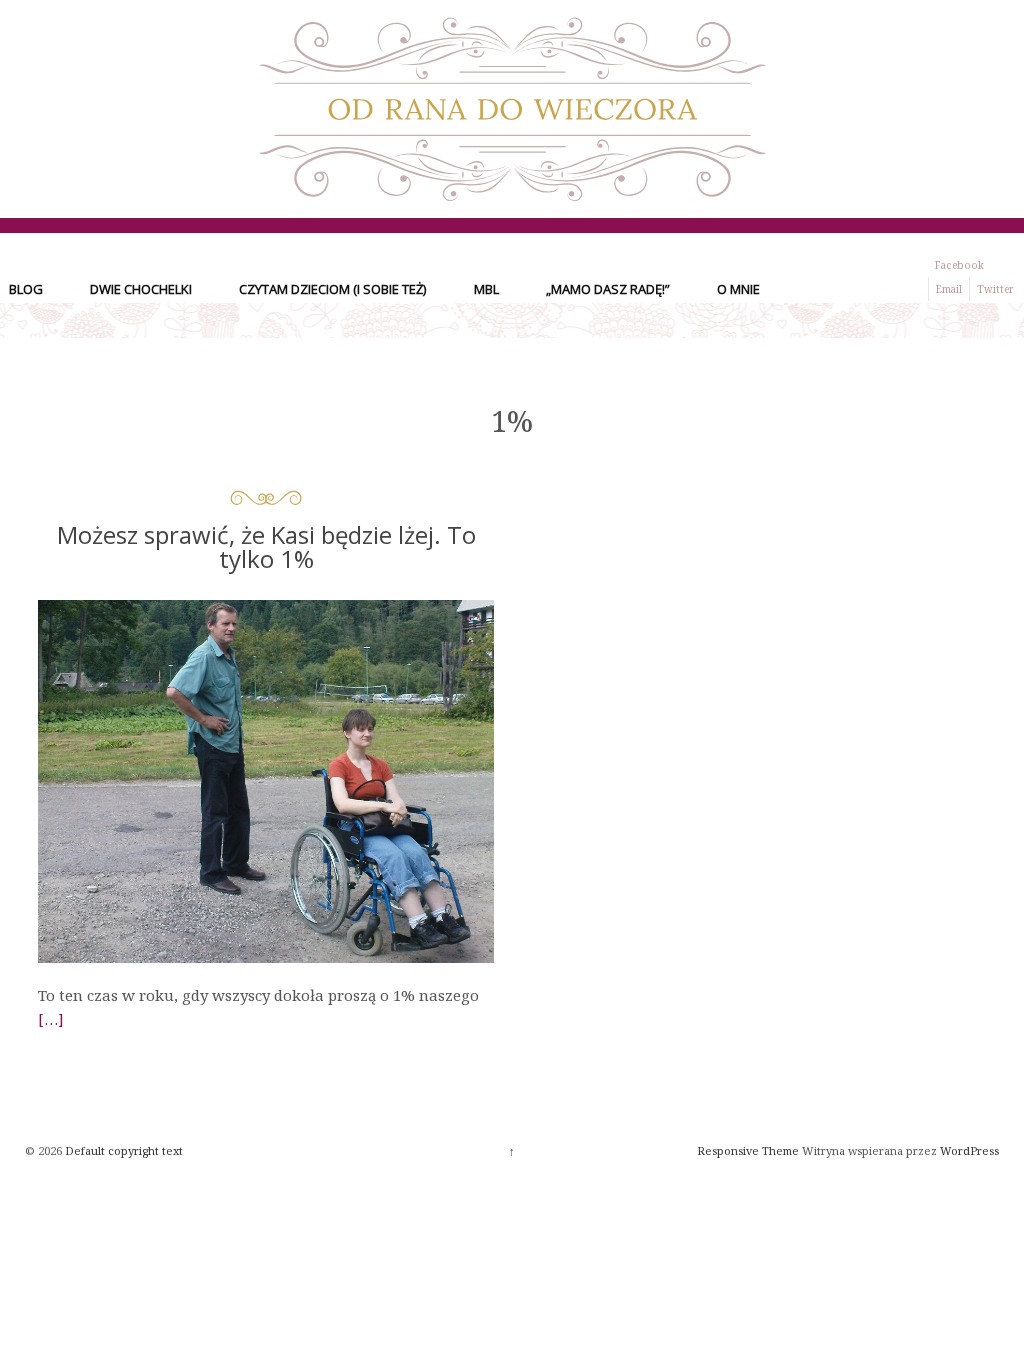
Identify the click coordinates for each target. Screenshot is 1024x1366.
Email (949, 289)
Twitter (995, 289)
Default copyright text (122, 1150)
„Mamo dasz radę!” (608, 289)
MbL (486, 289)
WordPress (969, 1150)
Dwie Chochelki (141, 289)
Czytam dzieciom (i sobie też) (332, 289)
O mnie (738, 289)
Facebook (959, 265)
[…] (51, 1019)
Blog (26, 289)
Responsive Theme (748, 1150)
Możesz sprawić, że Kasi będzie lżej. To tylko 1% (266, 546)
